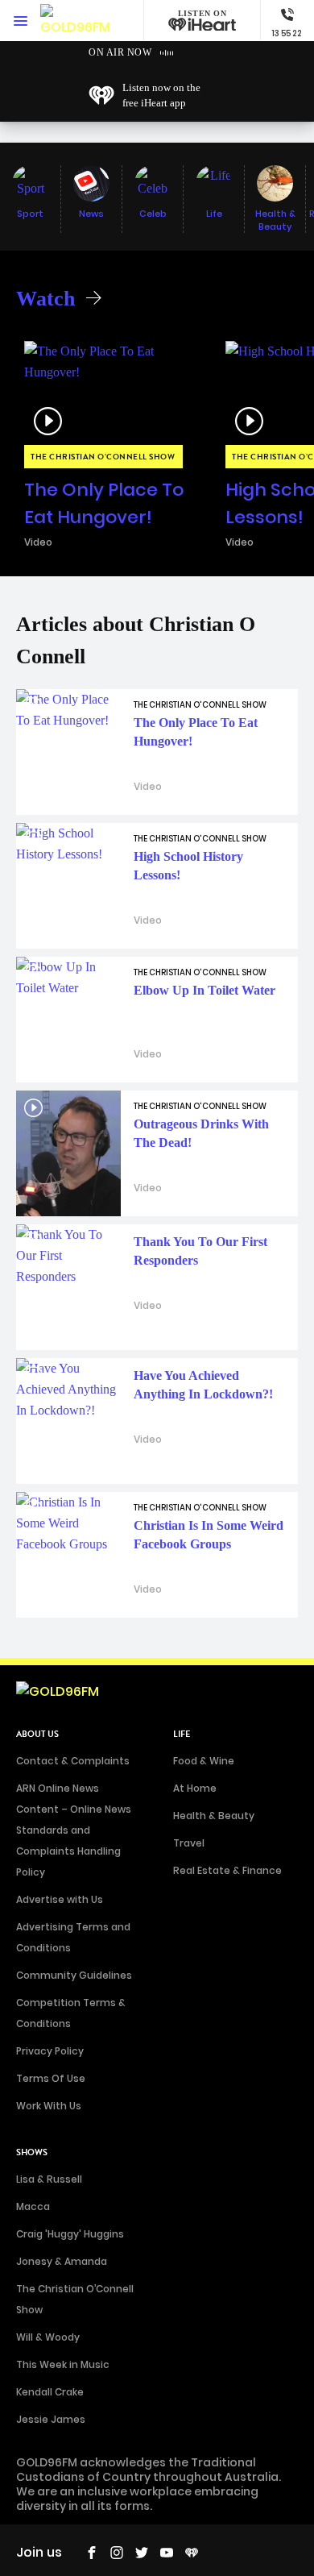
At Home (195, 1788)
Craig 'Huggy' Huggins (70, 2234)
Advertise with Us (60, 1899)
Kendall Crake (50, 2392)
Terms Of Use (51, 2078)
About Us (37, 1734)
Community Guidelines (74, 1975)
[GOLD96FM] (75, 21)
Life (182, 1734)
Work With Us (49, 2106)
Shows (32, 2152)
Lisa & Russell (49, 2179)
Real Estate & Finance (227, 1870)
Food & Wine (204, 1761)
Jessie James (51, 2419)
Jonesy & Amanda (62, 2261)
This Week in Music (63, 2364)
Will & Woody (48, 2337)
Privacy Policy (50, 2051)
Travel (189, 1843)
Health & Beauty (214, 1816)
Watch (45, 299)
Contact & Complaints (73, 1761)
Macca (33, 2206)
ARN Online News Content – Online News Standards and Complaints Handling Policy (74, 1830)
